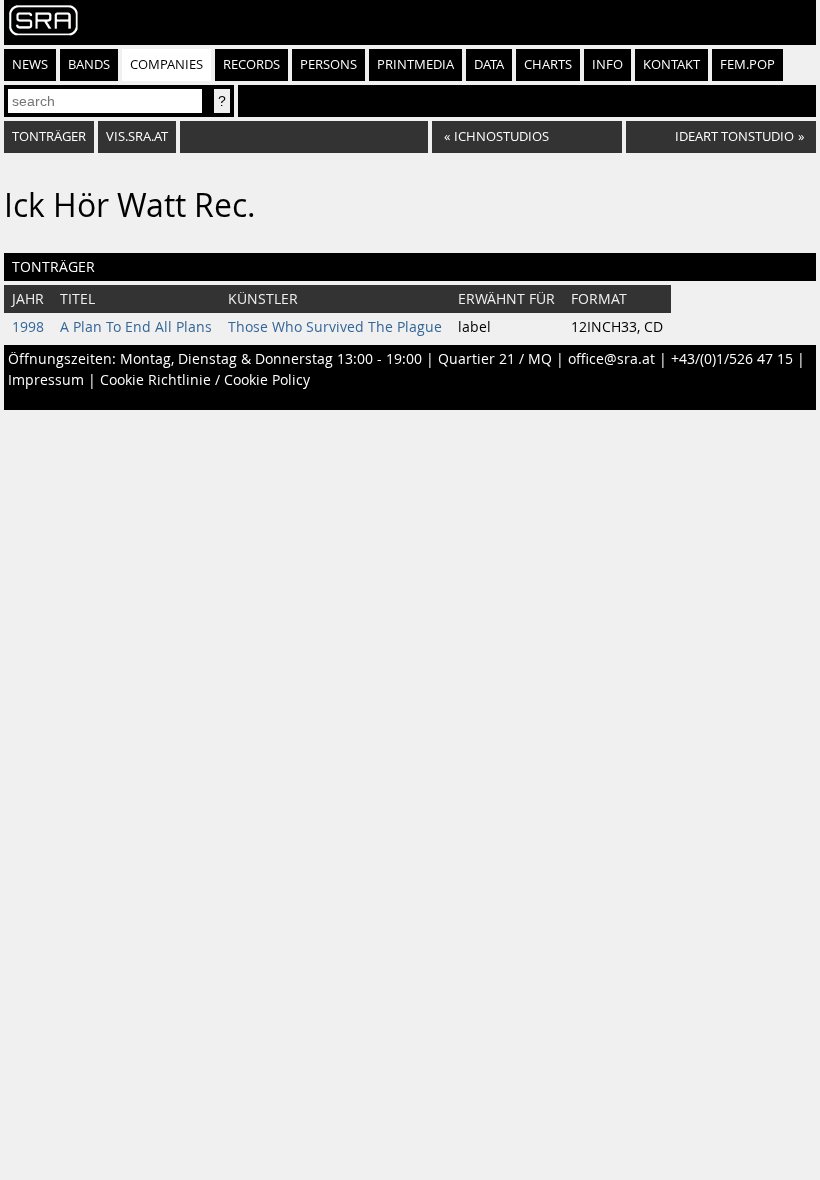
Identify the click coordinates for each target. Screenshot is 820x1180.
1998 (28, 327)
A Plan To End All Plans (136, 327)
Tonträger (49, 136)
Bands (89, 64)
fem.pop (747, 64)
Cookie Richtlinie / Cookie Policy (205, 380)
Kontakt (671, 64)
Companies (166, 64)
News (30, 64)
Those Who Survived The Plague (335, 327)
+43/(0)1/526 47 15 (732, 359)
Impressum (46, 380)
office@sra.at (611, 359)
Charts (548, 64)
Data (489, 64)
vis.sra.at (137, 136)
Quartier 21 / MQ (495, 359)
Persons (328, 64)
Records (251, 64)
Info (607, 64)
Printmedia (415, 64)
